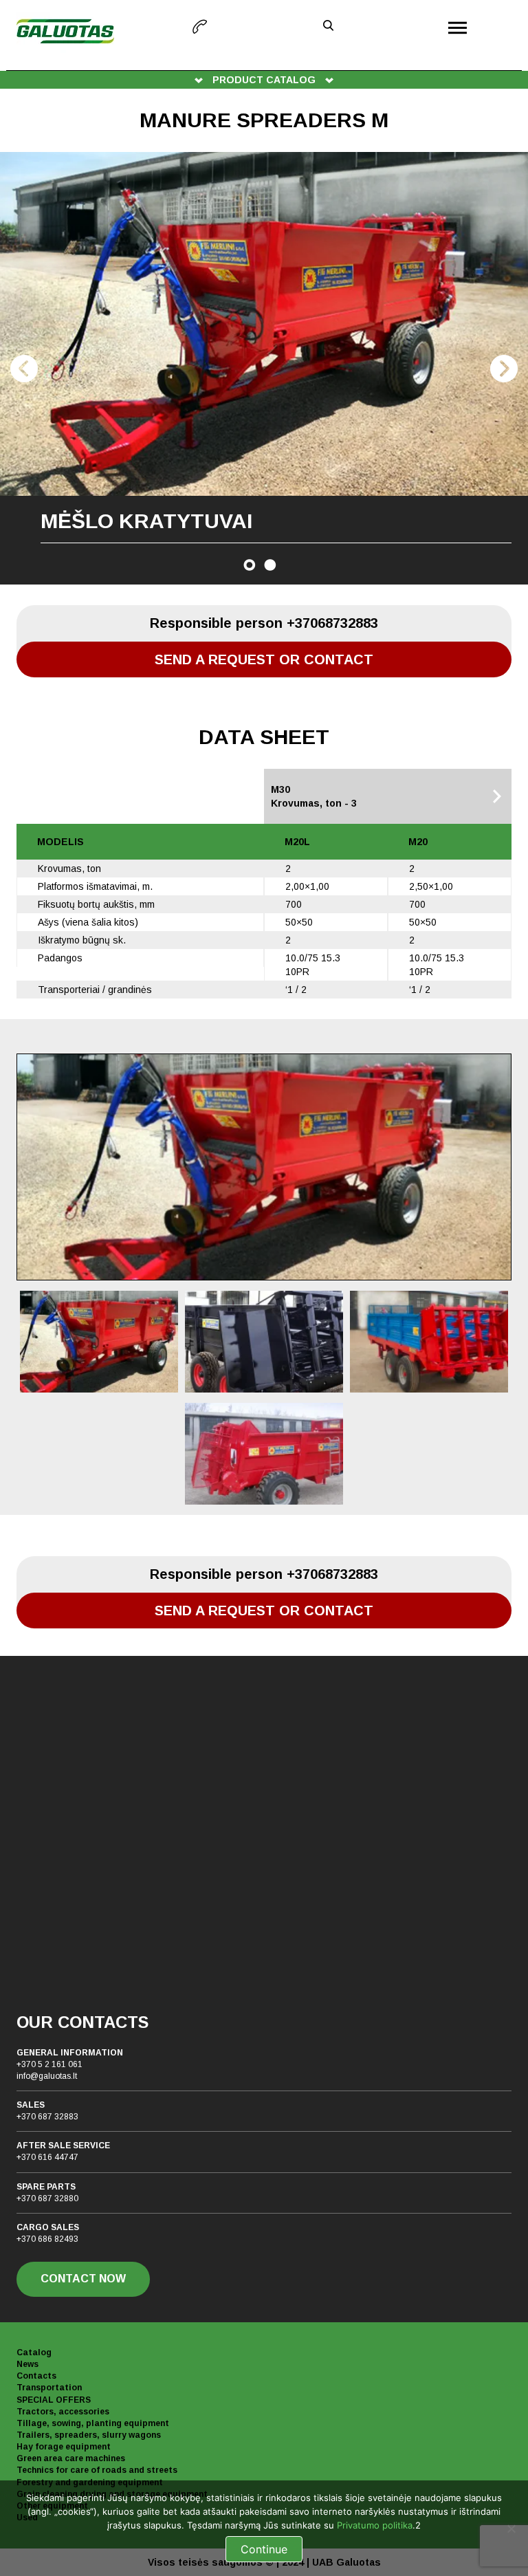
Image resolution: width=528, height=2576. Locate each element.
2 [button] (270, 565)
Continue (264, 2549)
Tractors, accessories (63, 2412)
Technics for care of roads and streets (97, 2470)
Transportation (49, 2388)
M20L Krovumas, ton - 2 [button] (84, 796)
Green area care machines (71, 2458)
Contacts (36, 2376)
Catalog (34, 2353)
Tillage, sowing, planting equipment (93, 2423)
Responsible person (264, 623)
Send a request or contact (264, 659)
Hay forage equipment (64, 2447)
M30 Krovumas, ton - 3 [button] (314, 796)
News (27, 2364)
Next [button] (504, 369)
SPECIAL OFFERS (54, 2400)
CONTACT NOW (83, 2279)
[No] (511, 2529)
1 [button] (250, 565)
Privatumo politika (375, 2525)
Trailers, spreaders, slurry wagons (89, 2435)
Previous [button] (24, 369)
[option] (264, 368)
